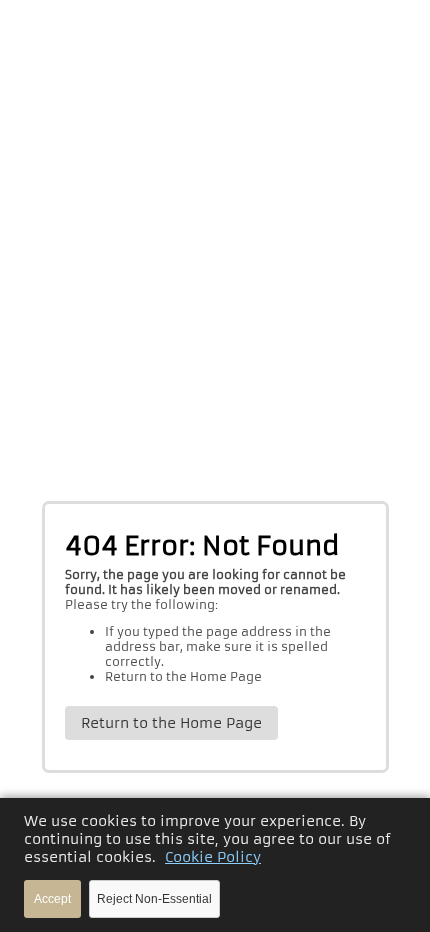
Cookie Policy (213, 857)
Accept (52, 899)
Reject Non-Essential (154, 899)
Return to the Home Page (183, 676)
